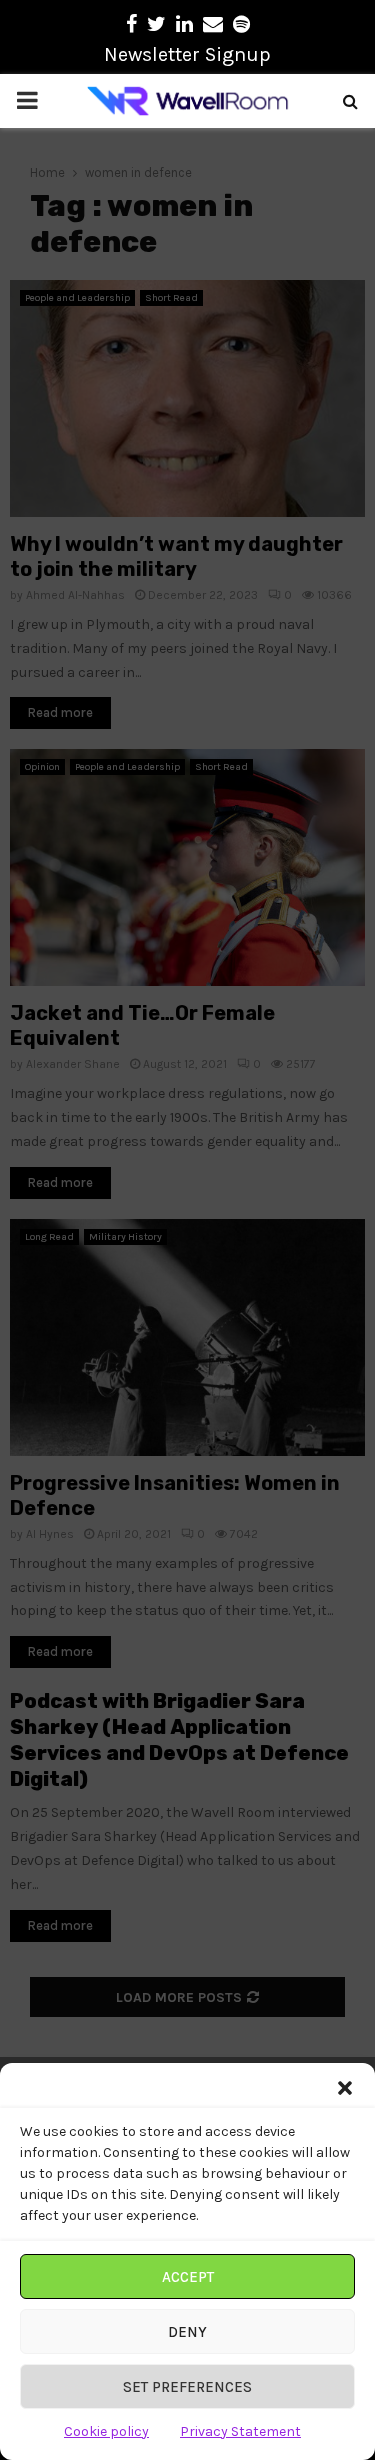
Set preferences (187, 2387)
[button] (345, 2088)
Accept (188, 2277)
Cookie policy (106, 2431)
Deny (187, 2332)
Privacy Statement (240, 2431)
